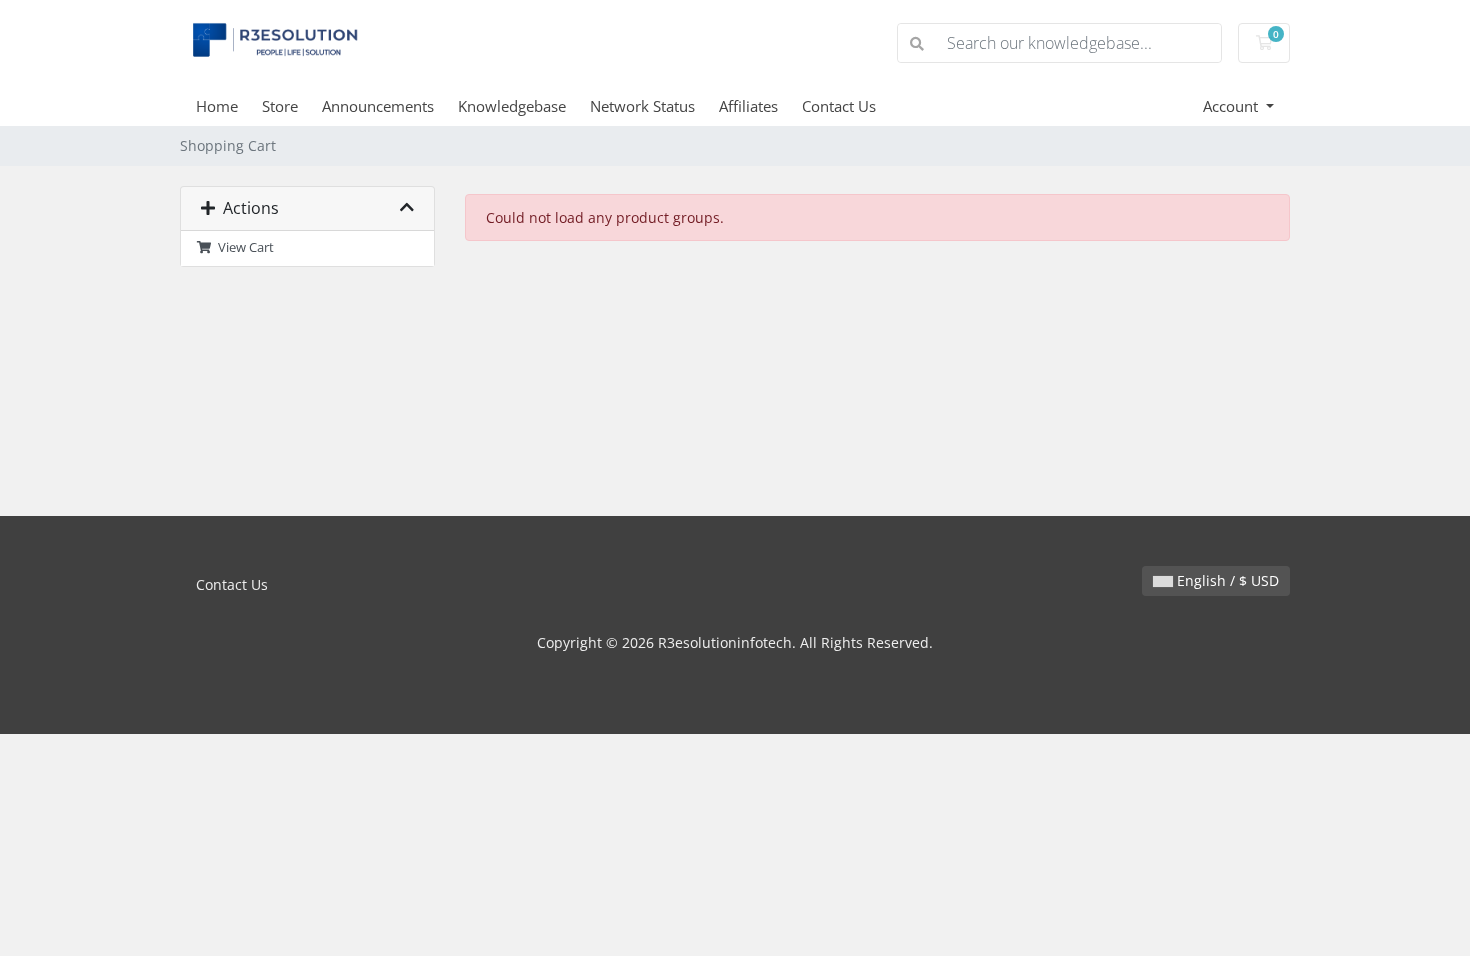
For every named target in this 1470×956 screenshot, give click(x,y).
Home (217, 106)
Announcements (378, 106)
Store (280, 106)
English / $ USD (1226, 580)
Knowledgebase (512, 106)
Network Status (642, 106)
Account (1232, 106)
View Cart (243, 247)
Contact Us (839, 106)
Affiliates (748, 106)
